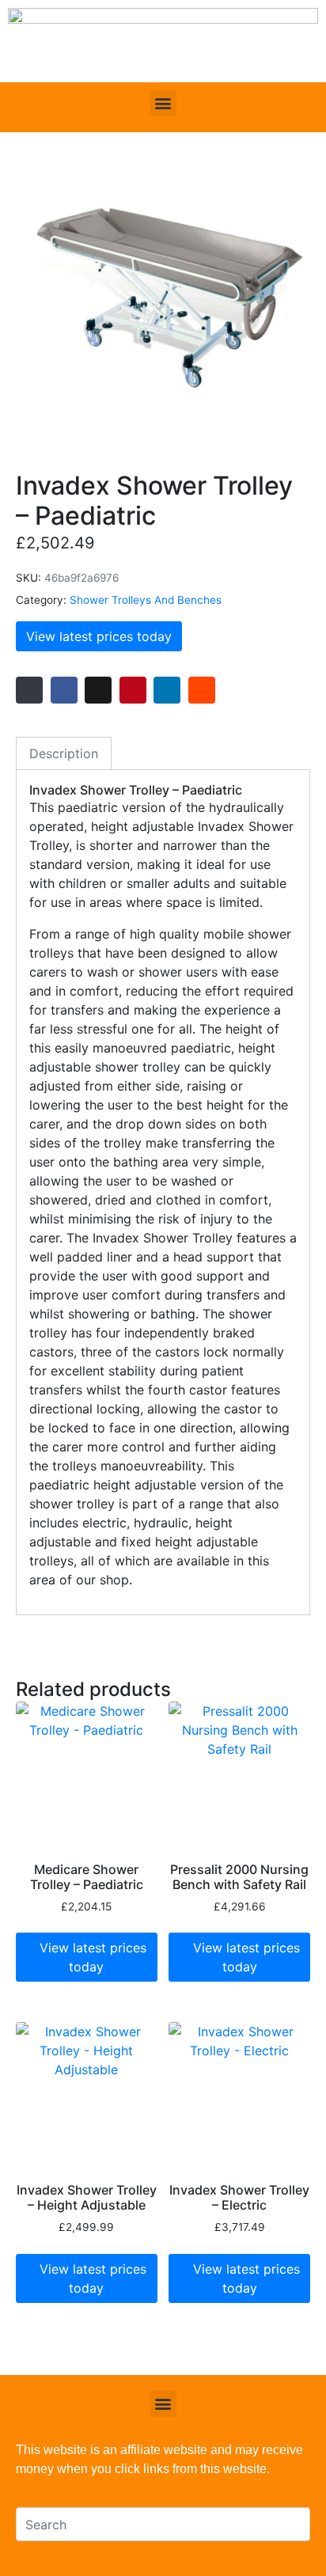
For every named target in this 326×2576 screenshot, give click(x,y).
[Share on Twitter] (98, 690)
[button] (163, 103)
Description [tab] (64, 753)
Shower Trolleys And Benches (146, 600)
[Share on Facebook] (64, 690)
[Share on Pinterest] (133, 690)
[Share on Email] (29, 690)
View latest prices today (99, 636)
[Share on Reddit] (202, 690)
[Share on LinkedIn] (167, 690)
